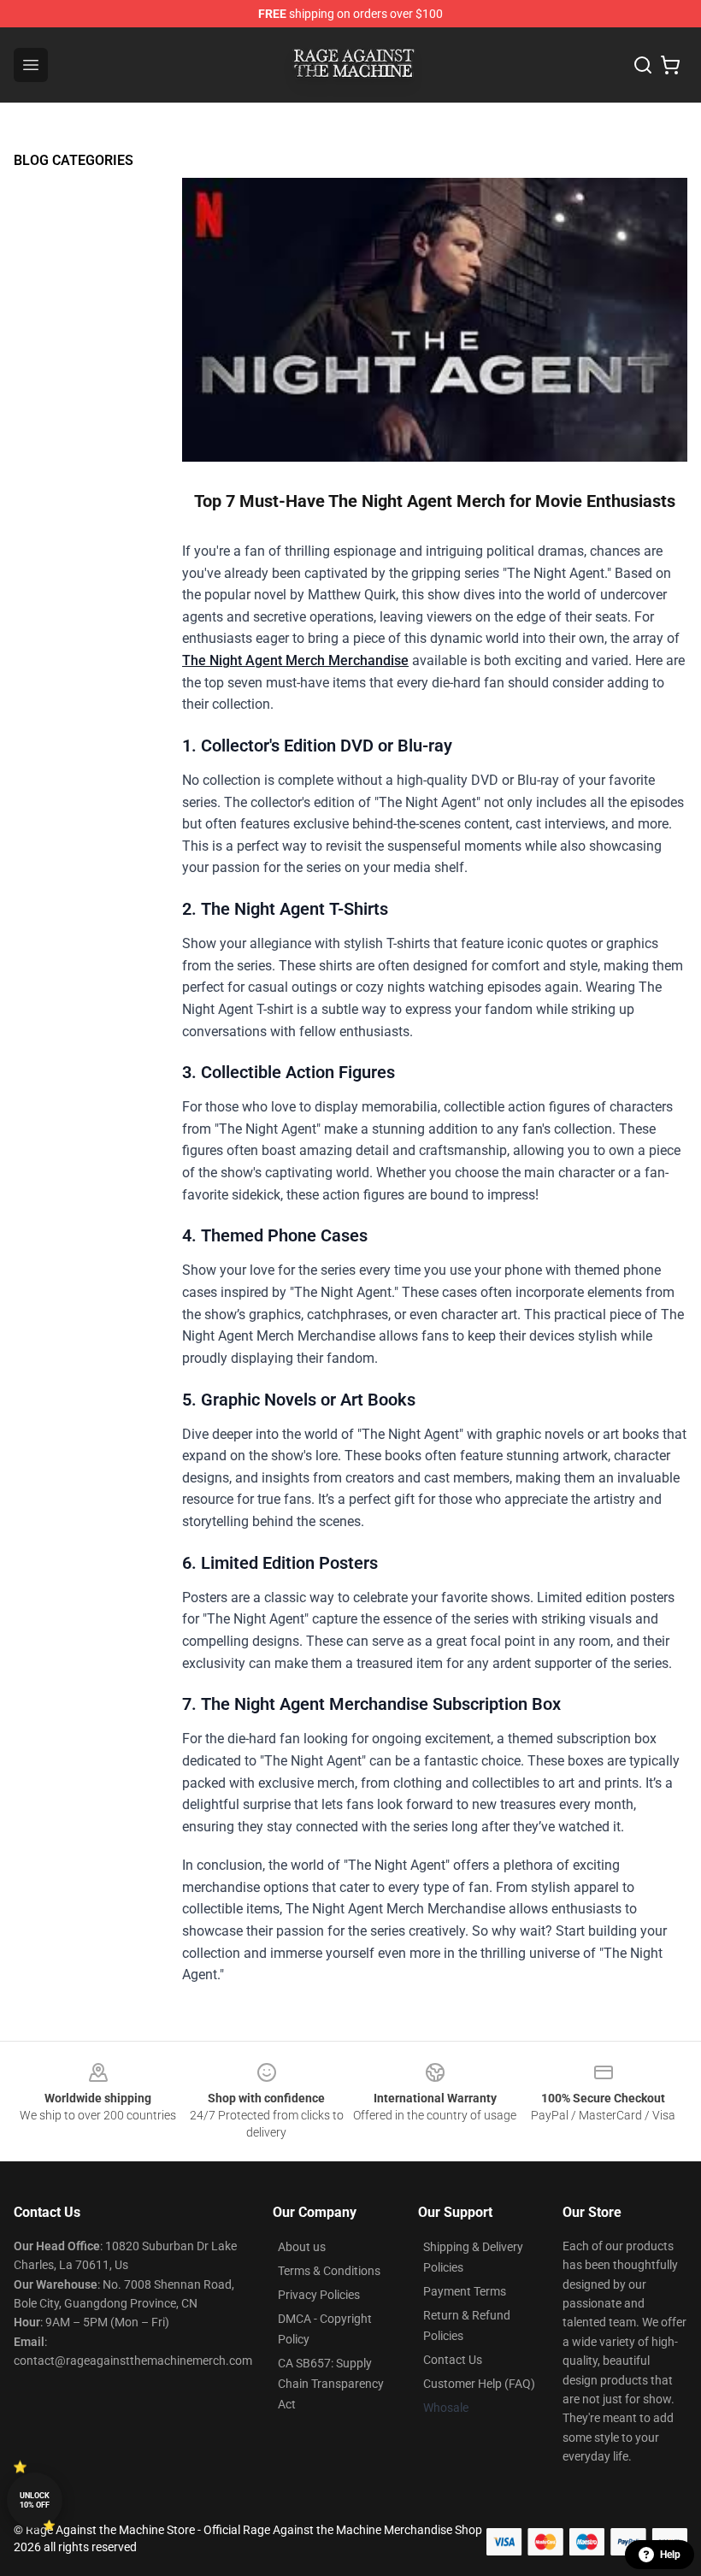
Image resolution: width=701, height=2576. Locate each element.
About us (302, 2247)
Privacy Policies (319, 2295)
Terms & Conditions (329, 2271)
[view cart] (670, 65)
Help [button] (670, 2555)
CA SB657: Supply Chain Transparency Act (331, 2384)
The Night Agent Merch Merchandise (295, 660)
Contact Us (453, 2360)
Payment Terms (465, 2291)
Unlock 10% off (35, 2500)
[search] (643, 65)
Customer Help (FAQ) (479, 2384)
